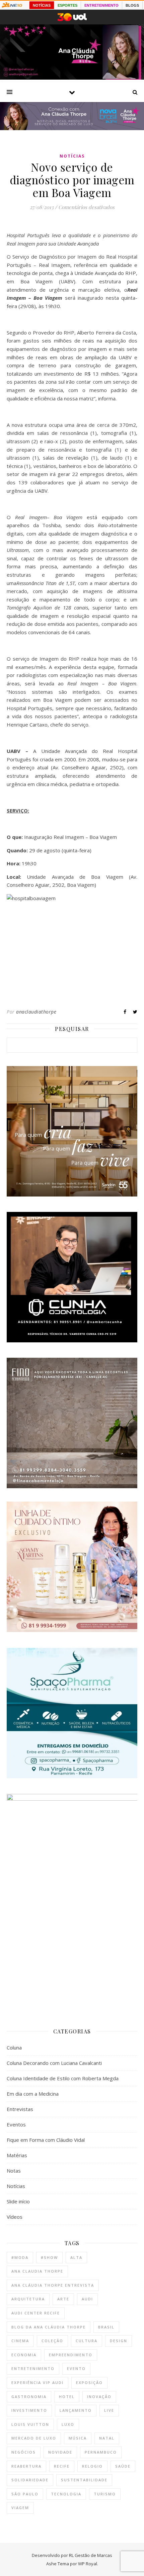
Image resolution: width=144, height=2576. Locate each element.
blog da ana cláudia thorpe (49, 2327)
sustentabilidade (84, 2480)
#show (49, 2257)
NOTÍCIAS (42, 5)
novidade (60, 2452)
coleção (52, 2341)
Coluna (14, 2047)
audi (87, 2299)
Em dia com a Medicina (33, 2094)
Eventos (16, 2124)
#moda (20, 2257)
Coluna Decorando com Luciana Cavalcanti (54, 2063)
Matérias (17, 2155)
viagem (20, 2508)
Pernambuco (101, 2452)
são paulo (25, 2494)
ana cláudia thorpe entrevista (53, 2285)
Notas (14, 2171)
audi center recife (36, 2313)
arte (63, 2299)
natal (107, 2438)
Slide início (18, 2201)
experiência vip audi (38, 2382)
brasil (106, 2327)
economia (24, 2355)
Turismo (105, 2494)
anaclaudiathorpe (36, 1012)
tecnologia (66, 2494)
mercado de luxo (34, 2438)
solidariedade (30, 2480)
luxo (68, 2424)
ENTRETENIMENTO (101, 5)
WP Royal (88, 2564)
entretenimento (33, 2368)
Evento (76, 2368)
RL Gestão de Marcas (91, 2555)
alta (76, 2257)
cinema (20, 2341)
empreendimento (71, 2355)
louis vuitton (30, 2424)
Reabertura (26, 2466)
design (119, 2341)
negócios (24, 2452)
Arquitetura (28, 2299)
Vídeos (15, 2217)
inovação (99, 2397)
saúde (123, 2466)
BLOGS (132, 5)
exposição (89, 2382)
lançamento (76, 2410)
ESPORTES (67, 5)
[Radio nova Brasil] (72, 128)
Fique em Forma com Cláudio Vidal (46, 2140)
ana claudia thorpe (37, 2271)
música (78, 2438)
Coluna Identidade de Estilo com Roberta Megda (63, 2078)
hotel (67, 2397)
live (109, 2410)
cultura (87, 2341)
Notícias (72, 156)
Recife (62, 2466)
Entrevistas (20, 2109)
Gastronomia (29, 2397)
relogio (92, 2466)
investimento (29, 2410)
